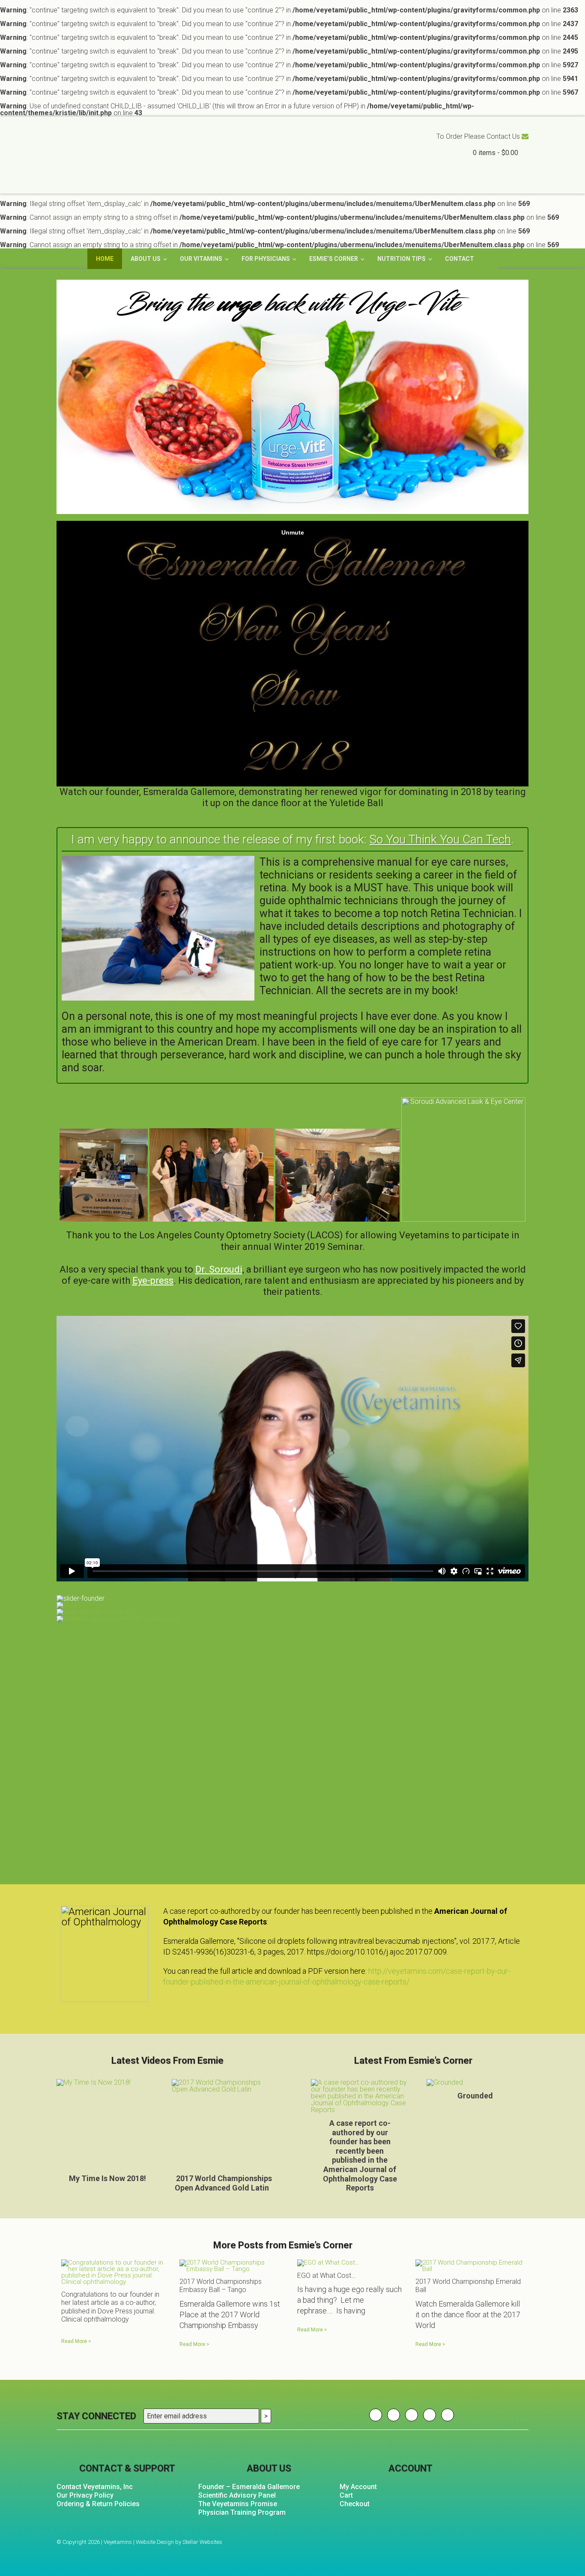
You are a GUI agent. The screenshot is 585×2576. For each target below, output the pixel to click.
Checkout (355, 2504)
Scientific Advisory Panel (237, 2495)
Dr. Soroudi (219, 1269)
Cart (346, 2495)
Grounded (475, 2096)
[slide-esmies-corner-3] (292, 1612)
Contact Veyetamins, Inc (95, 2487)
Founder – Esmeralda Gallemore (249, 2487)
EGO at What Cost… (326, 2276)
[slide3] (292, 1605)
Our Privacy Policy (85, 2495)
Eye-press (153, 1281)
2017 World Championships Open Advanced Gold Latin (223, 2183)
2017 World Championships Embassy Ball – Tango (221, 2286)
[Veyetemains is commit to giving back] (292, 1619)
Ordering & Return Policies (98, 2504)
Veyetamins (141, 159)
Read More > (76, 2341)
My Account (358, 2487)
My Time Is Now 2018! (107, 2178)
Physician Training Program (242, 2512)
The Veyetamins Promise (238, 2504)
